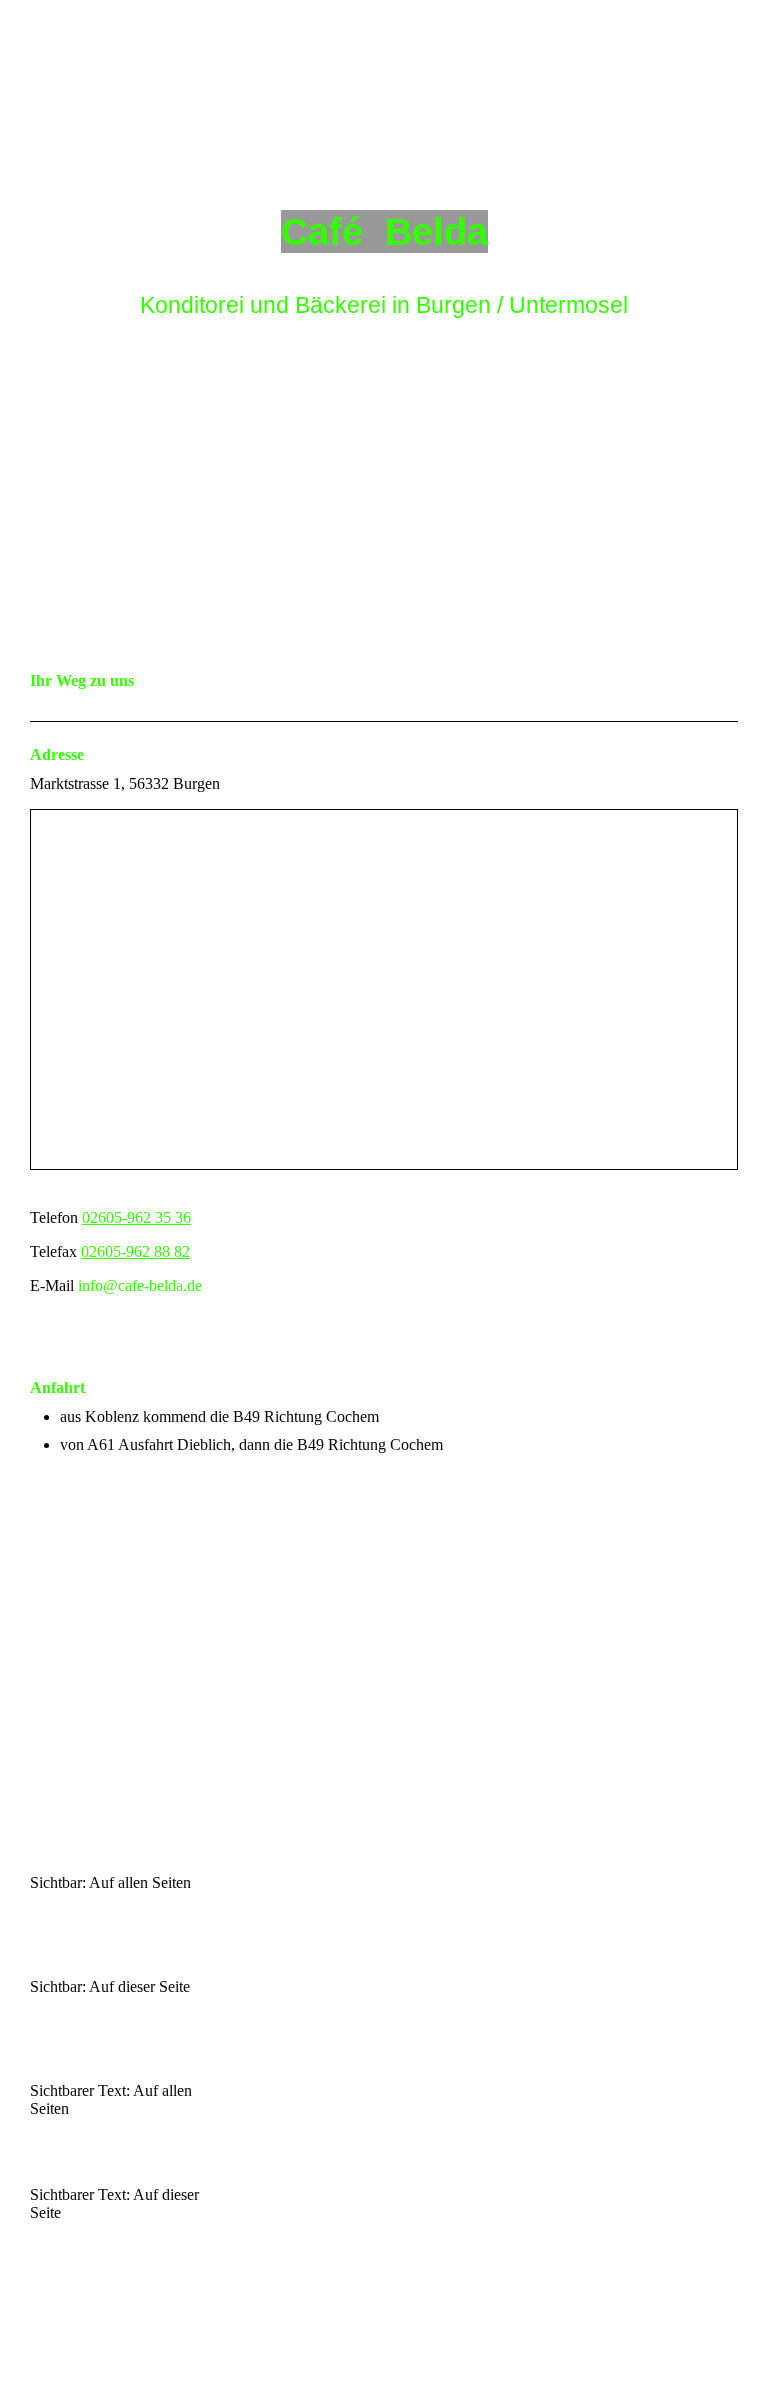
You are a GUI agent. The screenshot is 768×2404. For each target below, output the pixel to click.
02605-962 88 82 (135, 1251)
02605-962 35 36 (136, 1217)
